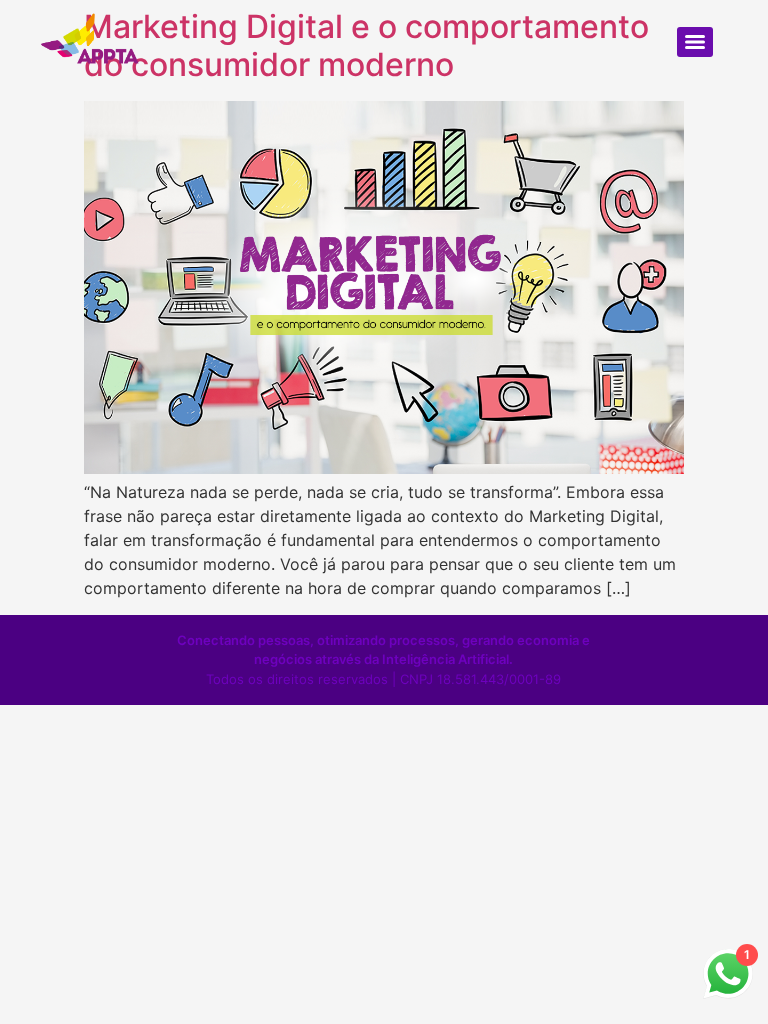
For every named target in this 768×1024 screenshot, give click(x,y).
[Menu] (695, 42)
